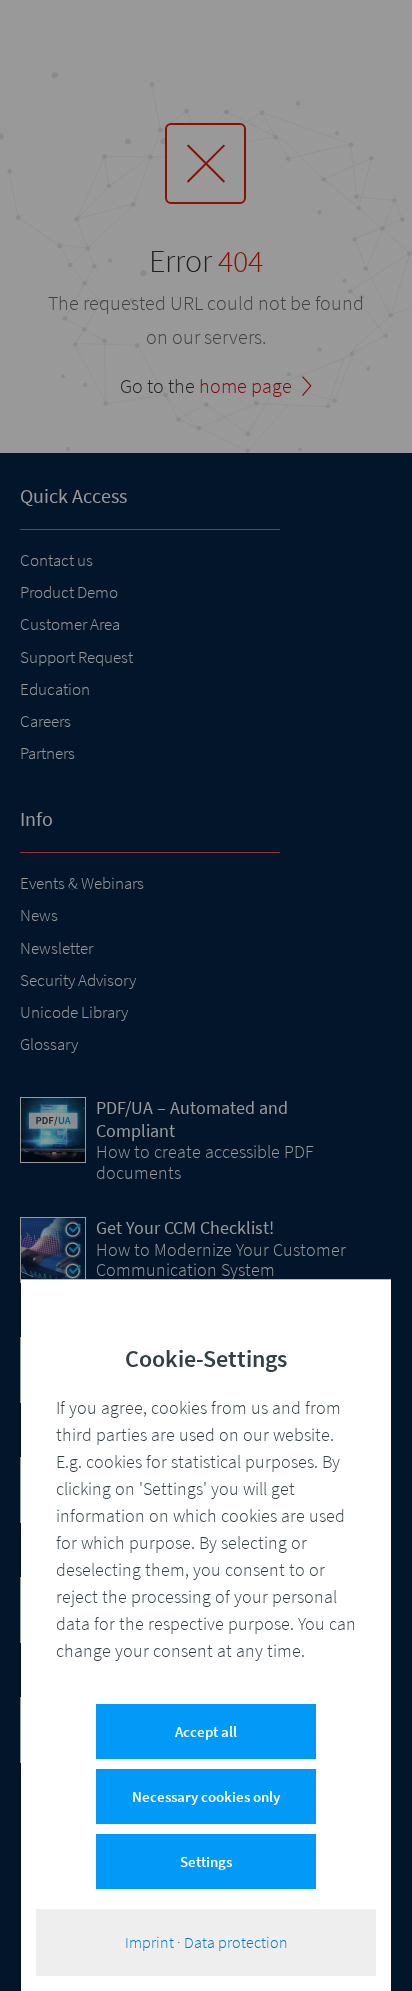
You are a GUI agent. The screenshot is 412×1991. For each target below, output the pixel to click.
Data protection (236, 1942)
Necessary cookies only (206, 1796)
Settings (206, 1861)
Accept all (206, 1731)
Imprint (149, 1942)
